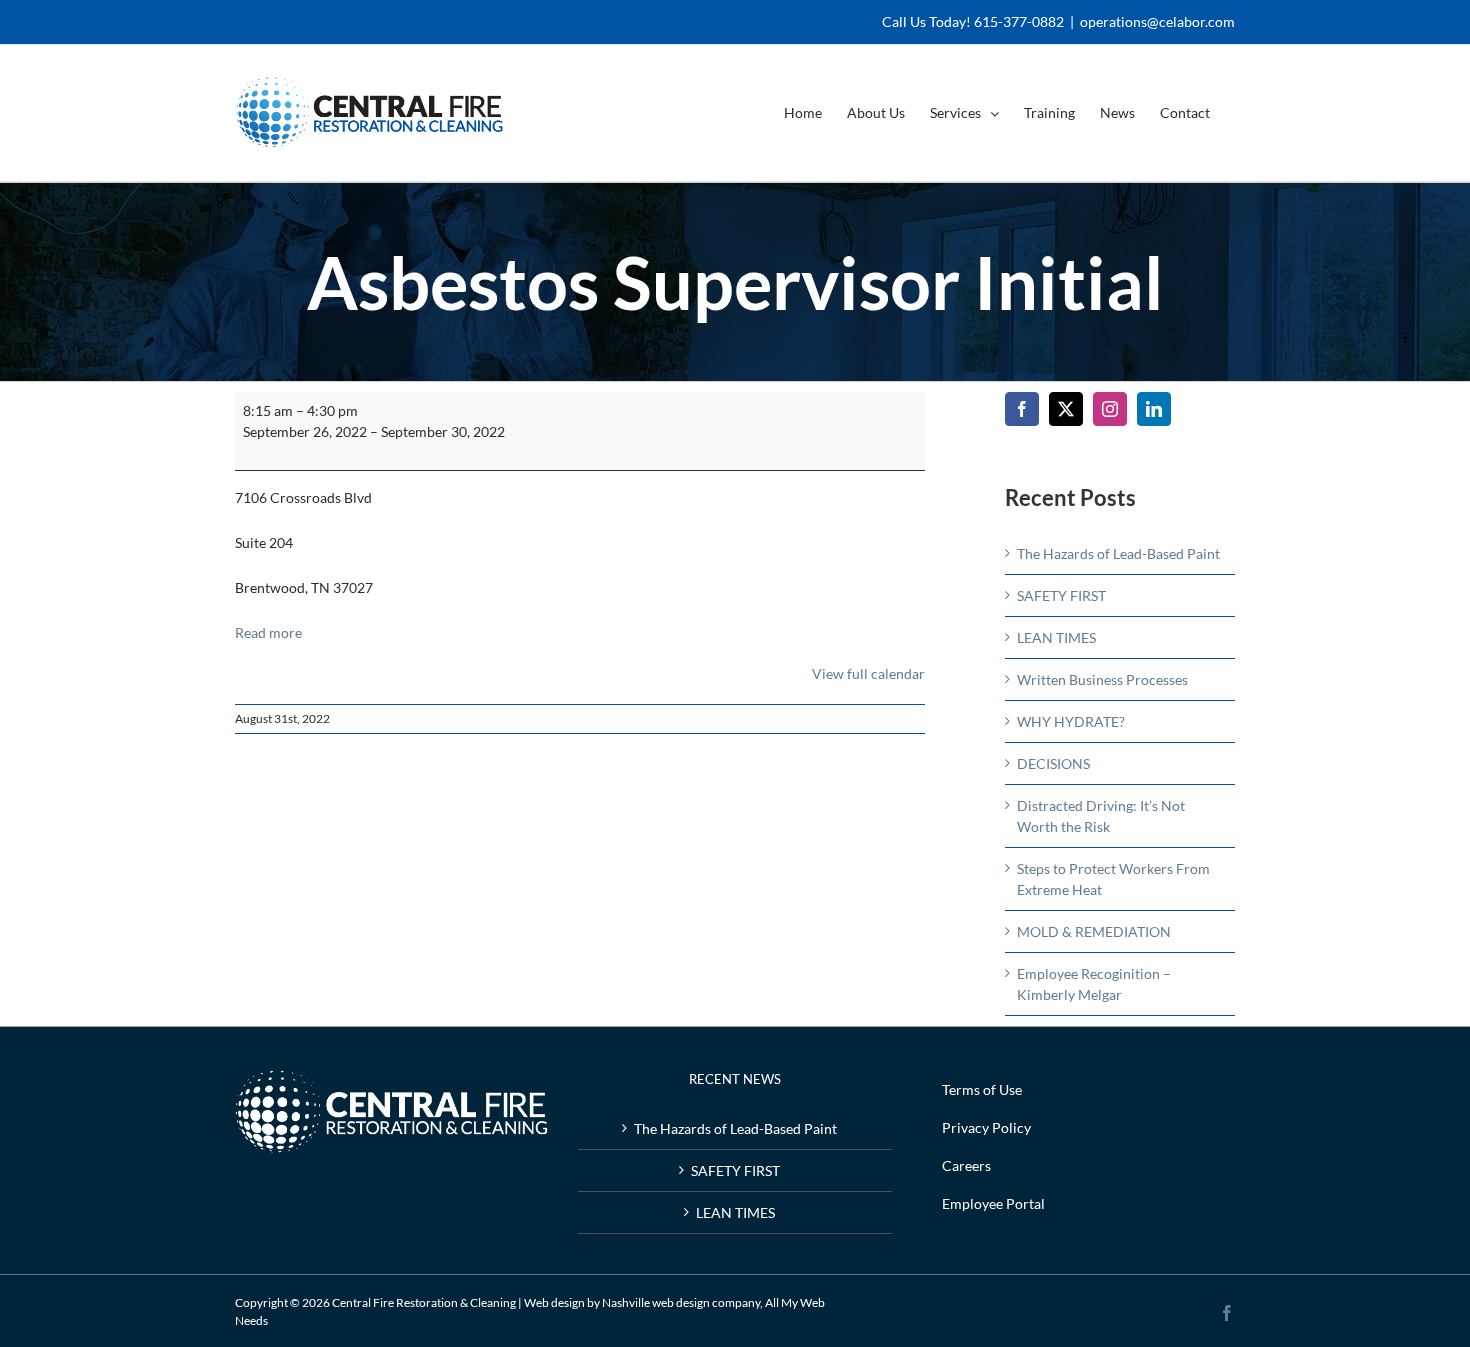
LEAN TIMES (1056, 637)
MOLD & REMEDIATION (1094, 931)
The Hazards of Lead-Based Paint (1118, 553)
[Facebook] (1022, 409)
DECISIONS (1053, 763)
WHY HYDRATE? (1071, 721)
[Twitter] (1066, 409)
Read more (268, 632)
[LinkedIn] (1154, 409)
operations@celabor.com (1157, 21)
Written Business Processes (1102, 679)
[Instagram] (1110, 409)
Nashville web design (656, 1302)
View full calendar (868, 673)
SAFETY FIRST (1061, 595)
